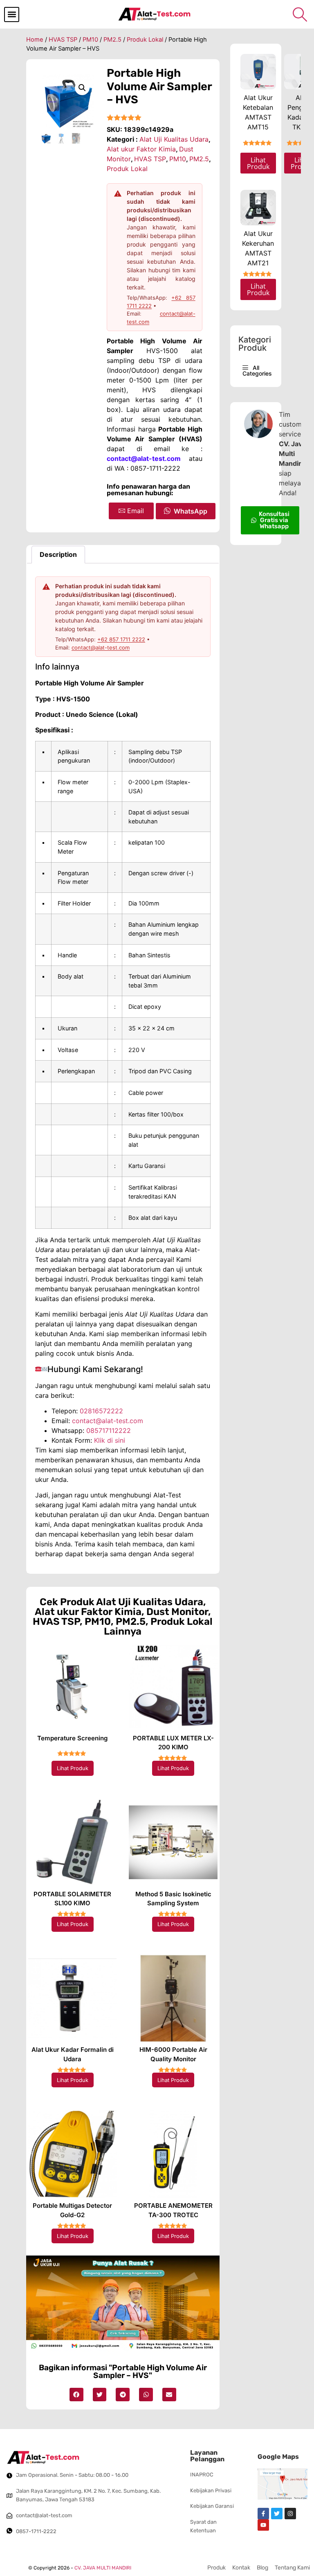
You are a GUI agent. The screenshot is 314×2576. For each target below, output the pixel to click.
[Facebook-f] (263, 2514)
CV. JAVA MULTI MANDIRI (103, 2568)
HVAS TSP (63, 40)
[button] (12, 14)
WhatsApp (191, 511)
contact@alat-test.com (101, 647)
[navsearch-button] (300, 14)
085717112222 (109, 1430)
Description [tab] (58, 554)
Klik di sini (110, 1440)
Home (35, 40)
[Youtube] (263, 2525)
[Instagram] (290, 2514)
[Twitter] (277, 2514)
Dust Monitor (177, 1612)
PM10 (90, 40)
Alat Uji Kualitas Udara (174, 139)
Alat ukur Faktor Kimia (141, 149)
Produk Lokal (145, 40)
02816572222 (101, 1411)
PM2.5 (112, 40)
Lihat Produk (73, 1768)
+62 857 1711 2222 (121, 639)
